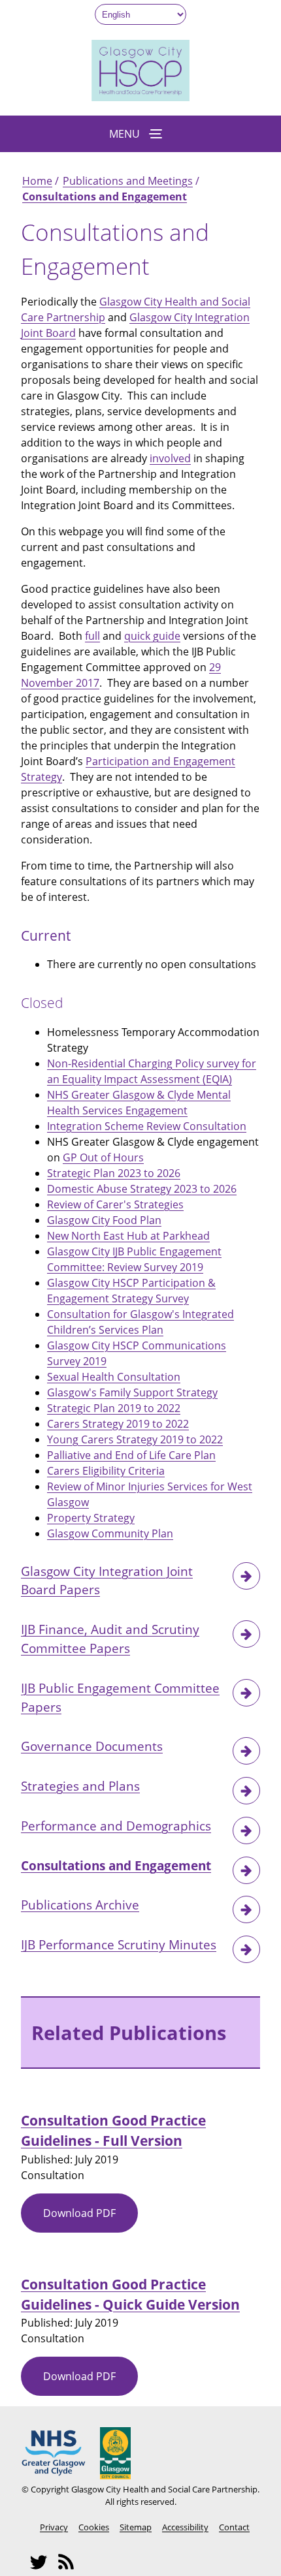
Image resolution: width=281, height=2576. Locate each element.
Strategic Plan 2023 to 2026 (114, 1173)
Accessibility (185, 2527)
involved (170, 458)
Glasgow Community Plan (110, 1533)
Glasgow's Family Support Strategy (132, 1392)
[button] (140, 134)
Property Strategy (91, 1518)
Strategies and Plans (80, 1786)
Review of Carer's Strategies (115, 1204)
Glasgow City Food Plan (104, 1220)
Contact (234, 2527)
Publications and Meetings (128, 181)
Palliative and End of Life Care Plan (131, 1455)
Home (37, 181)
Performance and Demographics (116, 1826)
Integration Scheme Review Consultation (147, 1126)
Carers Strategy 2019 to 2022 (118, 1424)
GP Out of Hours (103, 1157)
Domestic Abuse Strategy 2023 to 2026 (142, 1189)
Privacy (54, 2527)
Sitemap (136, 2527)
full (92, 636)
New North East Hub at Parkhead (128, 1236)
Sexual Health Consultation (114, 1377)
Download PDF (91, 2219)
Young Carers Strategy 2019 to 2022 (135, 1439)
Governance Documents (92, 1746)
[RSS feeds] (70, 2568)
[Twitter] (42, 2568)
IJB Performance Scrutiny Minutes (119, 1944)
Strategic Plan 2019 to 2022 (114, 1408)
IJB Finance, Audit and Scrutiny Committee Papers (110, 1639)
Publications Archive (80, 1905)
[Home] (140, 97)
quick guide (152, 636)
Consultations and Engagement (105, 196)
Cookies (94, 2527)
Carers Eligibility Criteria (106, 1471)
